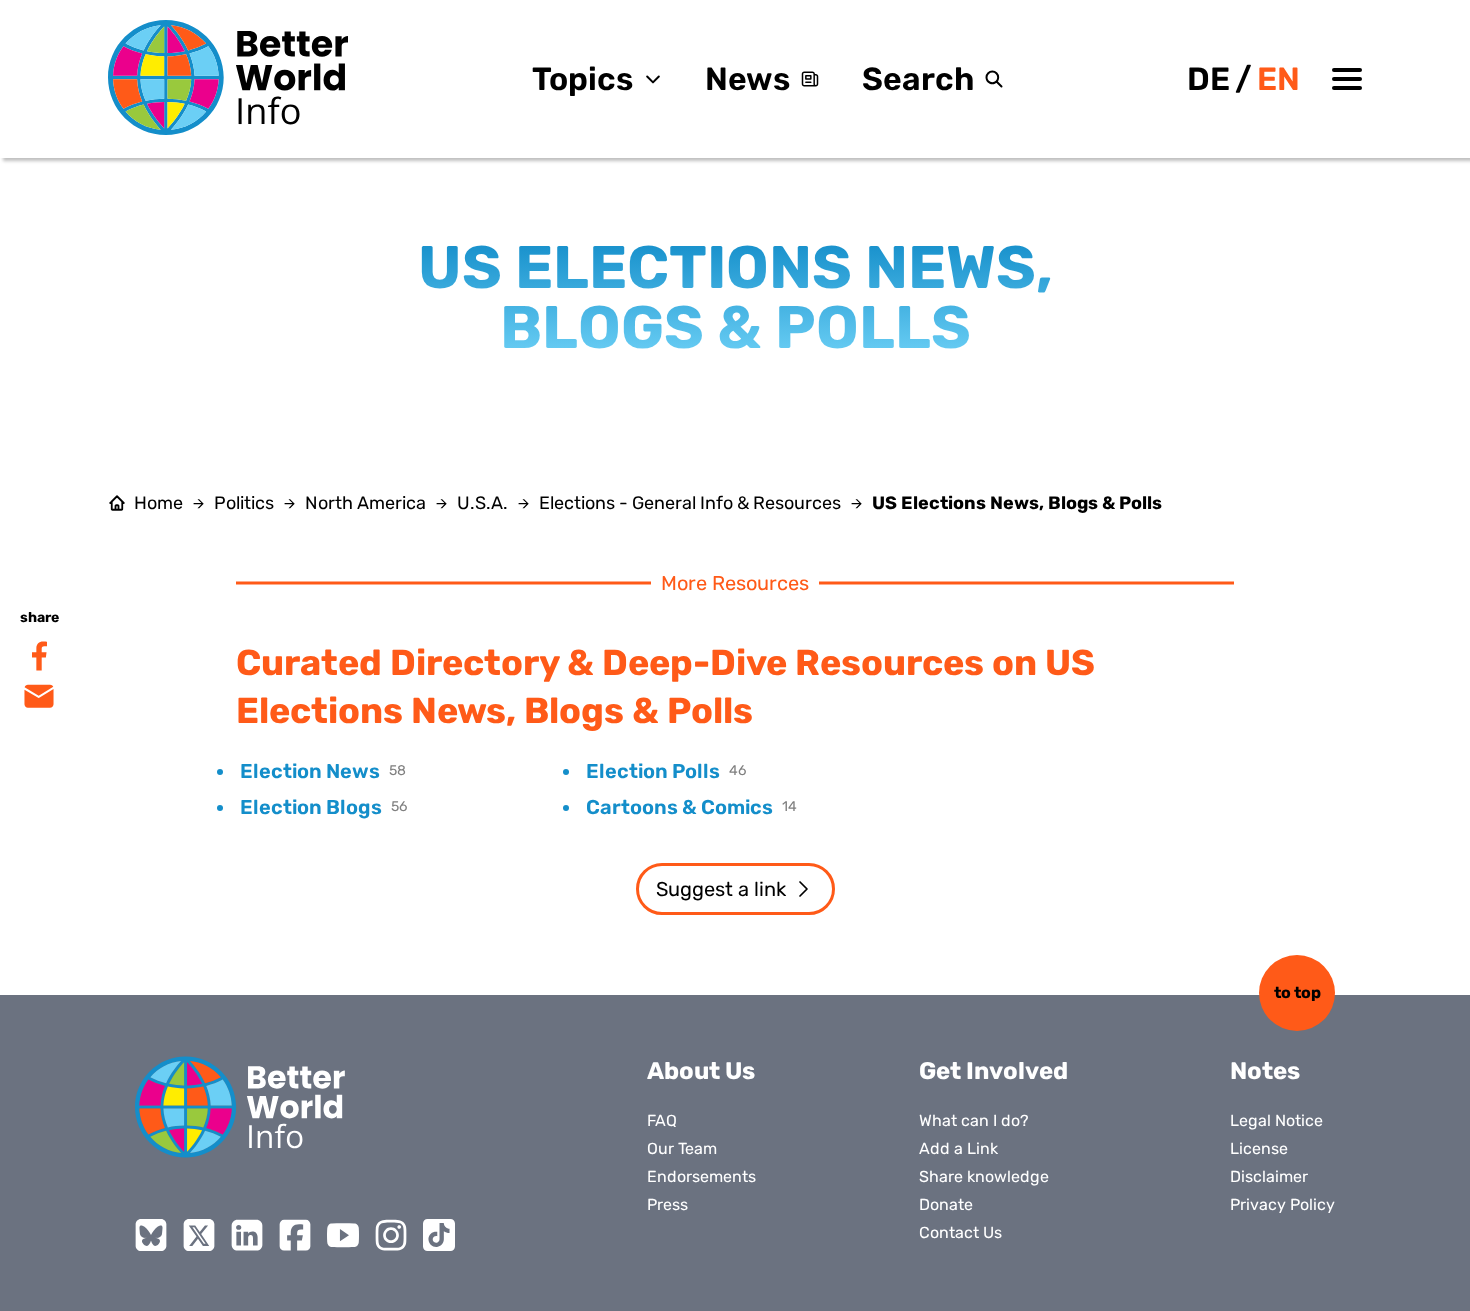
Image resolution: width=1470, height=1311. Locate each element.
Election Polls (653, 771)
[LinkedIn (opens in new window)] (247, 1235)
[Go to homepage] (228, 77)
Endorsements (701, 1176)
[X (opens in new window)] (199, 1235)
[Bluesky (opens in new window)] (151, 1235)
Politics (244, 503)
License (1259, 1148)
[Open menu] (1347, 79)
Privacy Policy (1282, 1204)
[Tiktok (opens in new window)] (439, 1235)
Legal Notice (1276, 1120)
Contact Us (960, 1232)
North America (365, 503)
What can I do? (974, 1120)
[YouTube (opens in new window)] (343, 1235)
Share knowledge (984, 1176)
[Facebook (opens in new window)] (295, 1235)
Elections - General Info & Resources (690, 503)
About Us (701, 1071)
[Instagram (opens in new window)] (391, 1235)
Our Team (682, 1148)
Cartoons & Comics (679, 807)
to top (1297, 992)
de (1208, 79)
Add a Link (958, 1148)
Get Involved (993, 1071)
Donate (946, 1204)
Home (158, 503)
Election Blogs (311, 807)
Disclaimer (1269, 1176)
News (747, 79)
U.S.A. (482, 503)
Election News (310, 771)
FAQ (662, 1120)
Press (667, 1204)
